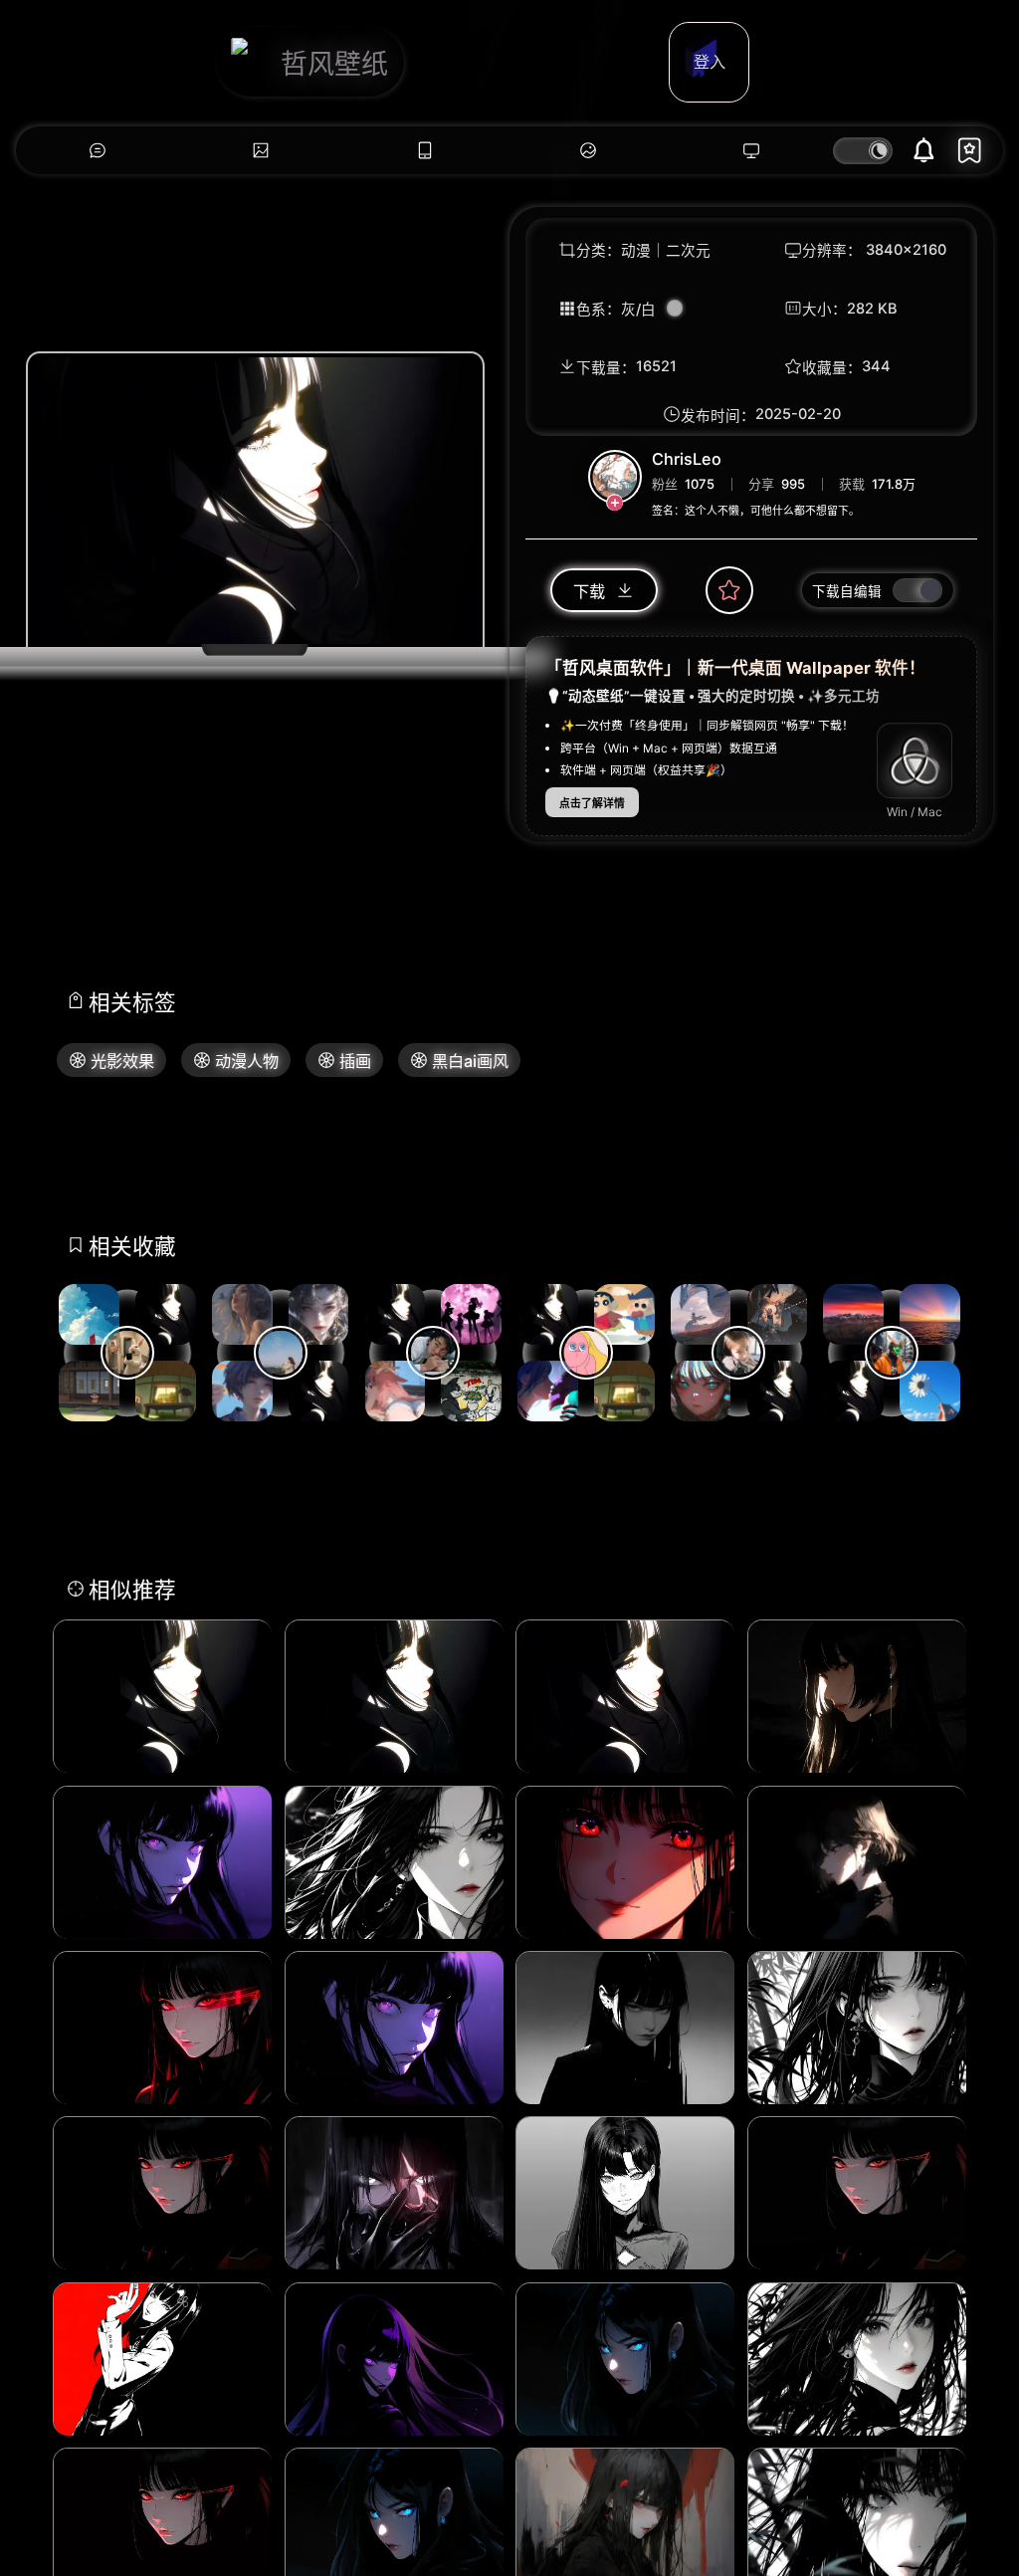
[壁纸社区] (98, 151)
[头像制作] (588, 151)
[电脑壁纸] (261, 151)
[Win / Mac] (915, 760)
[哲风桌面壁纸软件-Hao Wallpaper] (751, 151)
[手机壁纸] (425, 151)
